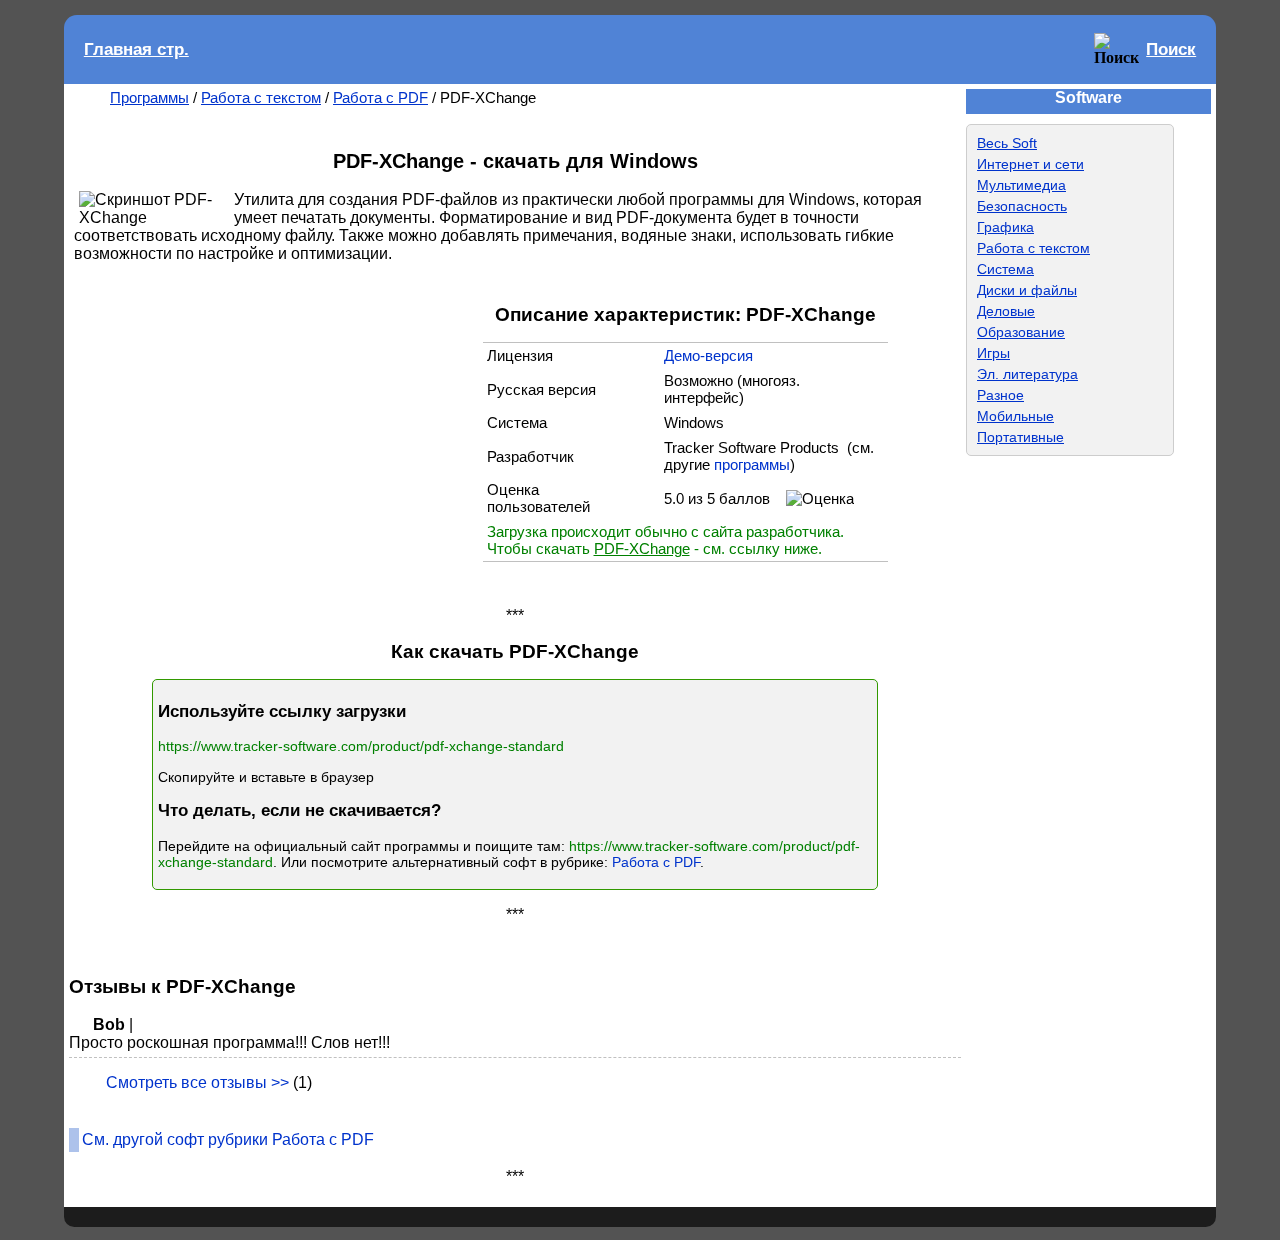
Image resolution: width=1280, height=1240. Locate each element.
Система (1005, 269)
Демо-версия (708, 355)
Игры (993, 353)
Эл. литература (1027, 374)
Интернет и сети (1030, 164)
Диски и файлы (1027, 290)
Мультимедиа (1021, 185)
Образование (1021, 332)
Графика (1005, 227)
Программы (149, 97)
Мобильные (1015, 416)
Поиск (1171, 49)
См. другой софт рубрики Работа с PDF (228, 1139)
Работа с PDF (380, 97)
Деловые (1006, 311)
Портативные (1020, 437)
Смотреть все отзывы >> (197, 1082)
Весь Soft (1007, 143)
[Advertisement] (283, 433)
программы (752, 464)
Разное (1000, 395)
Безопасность (1022, 206)
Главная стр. (136, 49)
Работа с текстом (261, 97)
